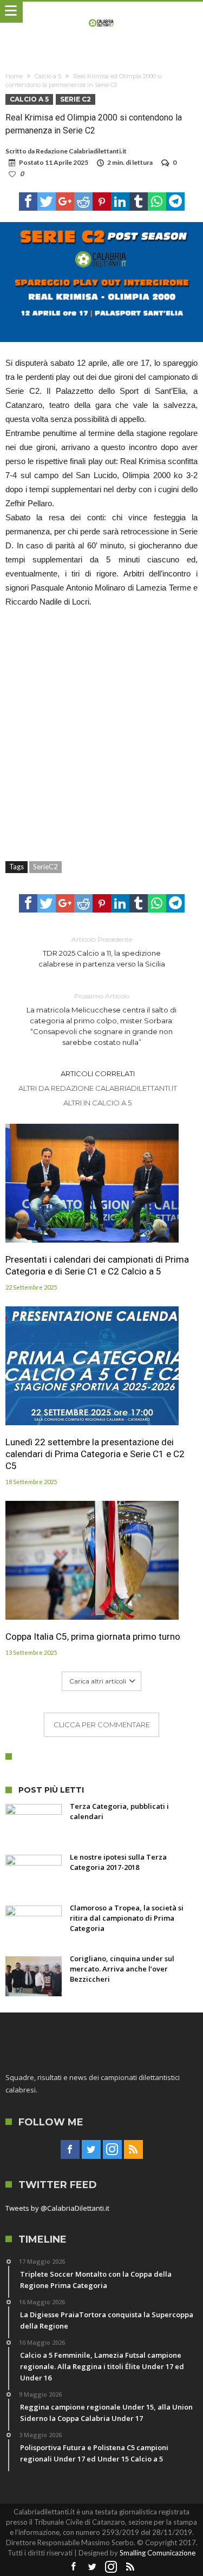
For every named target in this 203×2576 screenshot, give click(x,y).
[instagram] (112, 2150)
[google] (65, 202)
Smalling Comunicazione (158, 2553)
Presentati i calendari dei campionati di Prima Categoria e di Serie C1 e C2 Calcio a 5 (97, 1265)
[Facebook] (70, 2150)
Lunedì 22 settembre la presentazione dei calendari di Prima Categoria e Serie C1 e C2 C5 (95, 1454)
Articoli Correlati (98, 1074)
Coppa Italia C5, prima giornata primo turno (93, 1636)
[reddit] (83, 202)
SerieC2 (45, 867)
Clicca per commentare (102, 1725)
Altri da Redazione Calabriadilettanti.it (98, 1088)
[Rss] (133, 2150)
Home (14, 76)
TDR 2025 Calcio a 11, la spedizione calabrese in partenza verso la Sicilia (102, 952)
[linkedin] (120, 202)
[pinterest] (102, 202)
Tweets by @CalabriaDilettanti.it (57, 2208)
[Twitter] (91, 2150)
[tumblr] (139, 202)
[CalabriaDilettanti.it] (101, 12)
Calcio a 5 (48, 76)
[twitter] (47, 202)
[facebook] (28, 202)
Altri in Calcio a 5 (97, 1103)
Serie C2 (76, 99)
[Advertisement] (101, 729)
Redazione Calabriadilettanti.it (81, 151)
